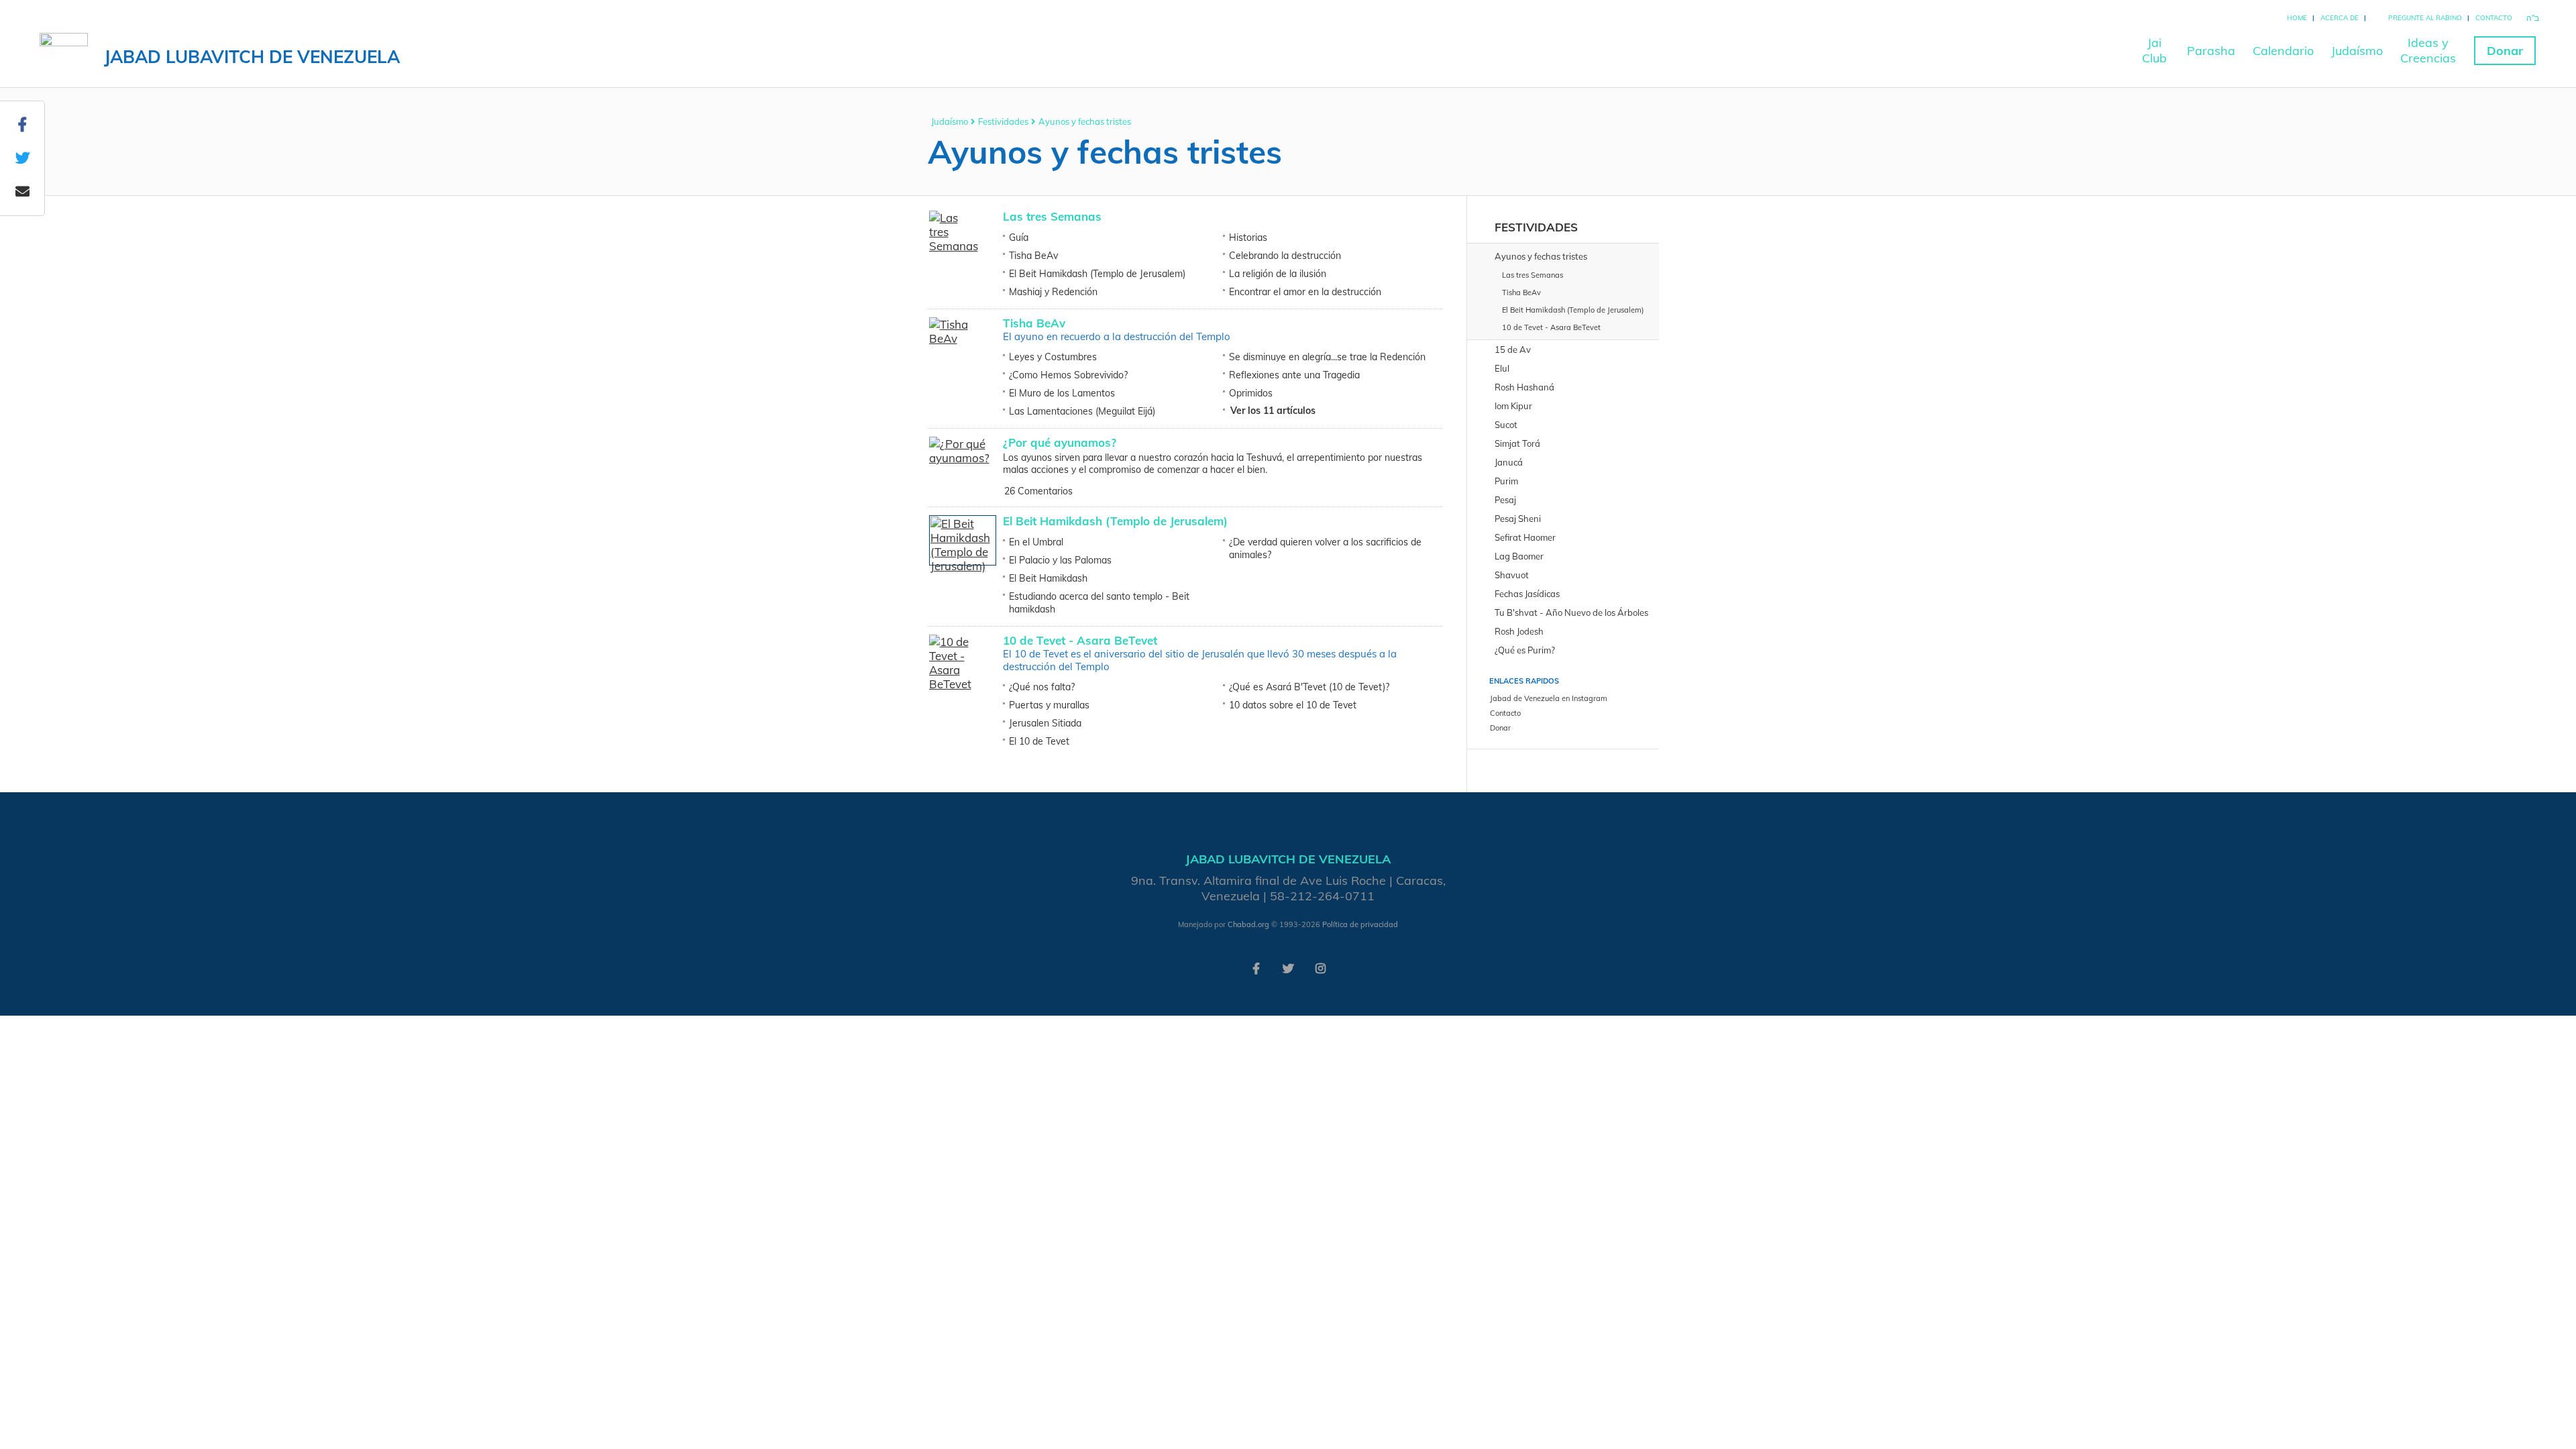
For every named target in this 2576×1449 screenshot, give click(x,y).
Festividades (1003, 121)
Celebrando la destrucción (1285, 256)
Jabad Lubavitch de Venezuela (252, 57)
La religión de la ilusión (1278, 274)
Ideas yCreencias (2428, 50)
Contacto (2494, 18)
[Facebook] (1256, 967)
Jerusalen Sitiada (1045, 723)
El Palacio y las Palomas (1060, 560)
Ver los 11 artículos (1273, 411)
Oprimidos (1251, 393)
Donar (2505, 51)
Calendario (2283, 51)
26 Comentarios (1038, 491)
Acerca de (2340, 18)
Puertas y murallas (1049, 705)
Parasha (2211, 51)
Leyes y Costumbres (1053, 357)
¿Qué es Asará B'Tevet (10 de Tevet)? (1309, 687)
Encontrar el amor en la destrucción (1305, 292)
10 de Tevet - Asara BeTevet (1080, 640)
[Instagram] (1320, 967)
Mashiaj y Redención (1053, 292)
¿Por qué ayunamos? (1060, 442)
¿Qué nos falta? (1042, 687)
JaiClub (2154, 50)
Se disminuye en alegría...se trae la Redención (1327, 357)
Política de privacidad (1360, 924)
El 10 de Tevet (1039, 741)
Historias (1248, 237)
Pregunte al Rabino (2425, 18)
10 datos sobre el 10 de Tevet (1293, 705)
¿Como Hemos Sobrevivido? (1068, 375)
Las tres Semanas (1052, 216)
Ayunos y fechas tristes (1085, 121)
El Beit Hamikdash (1048, 578)
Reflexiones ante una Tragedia (1294, 375)
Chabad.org (1248, 924)
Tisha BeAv (1033, 256)
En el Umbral (1036, 542)
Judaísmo (2357, 51)
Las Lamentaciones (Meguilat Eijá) (1082, 411)
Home (2297, 18)
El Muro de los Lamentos (1062, 393)
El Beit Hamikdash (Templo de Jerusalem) (1097, 274)
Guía (1019, 237)
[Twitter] (1288, 967)
